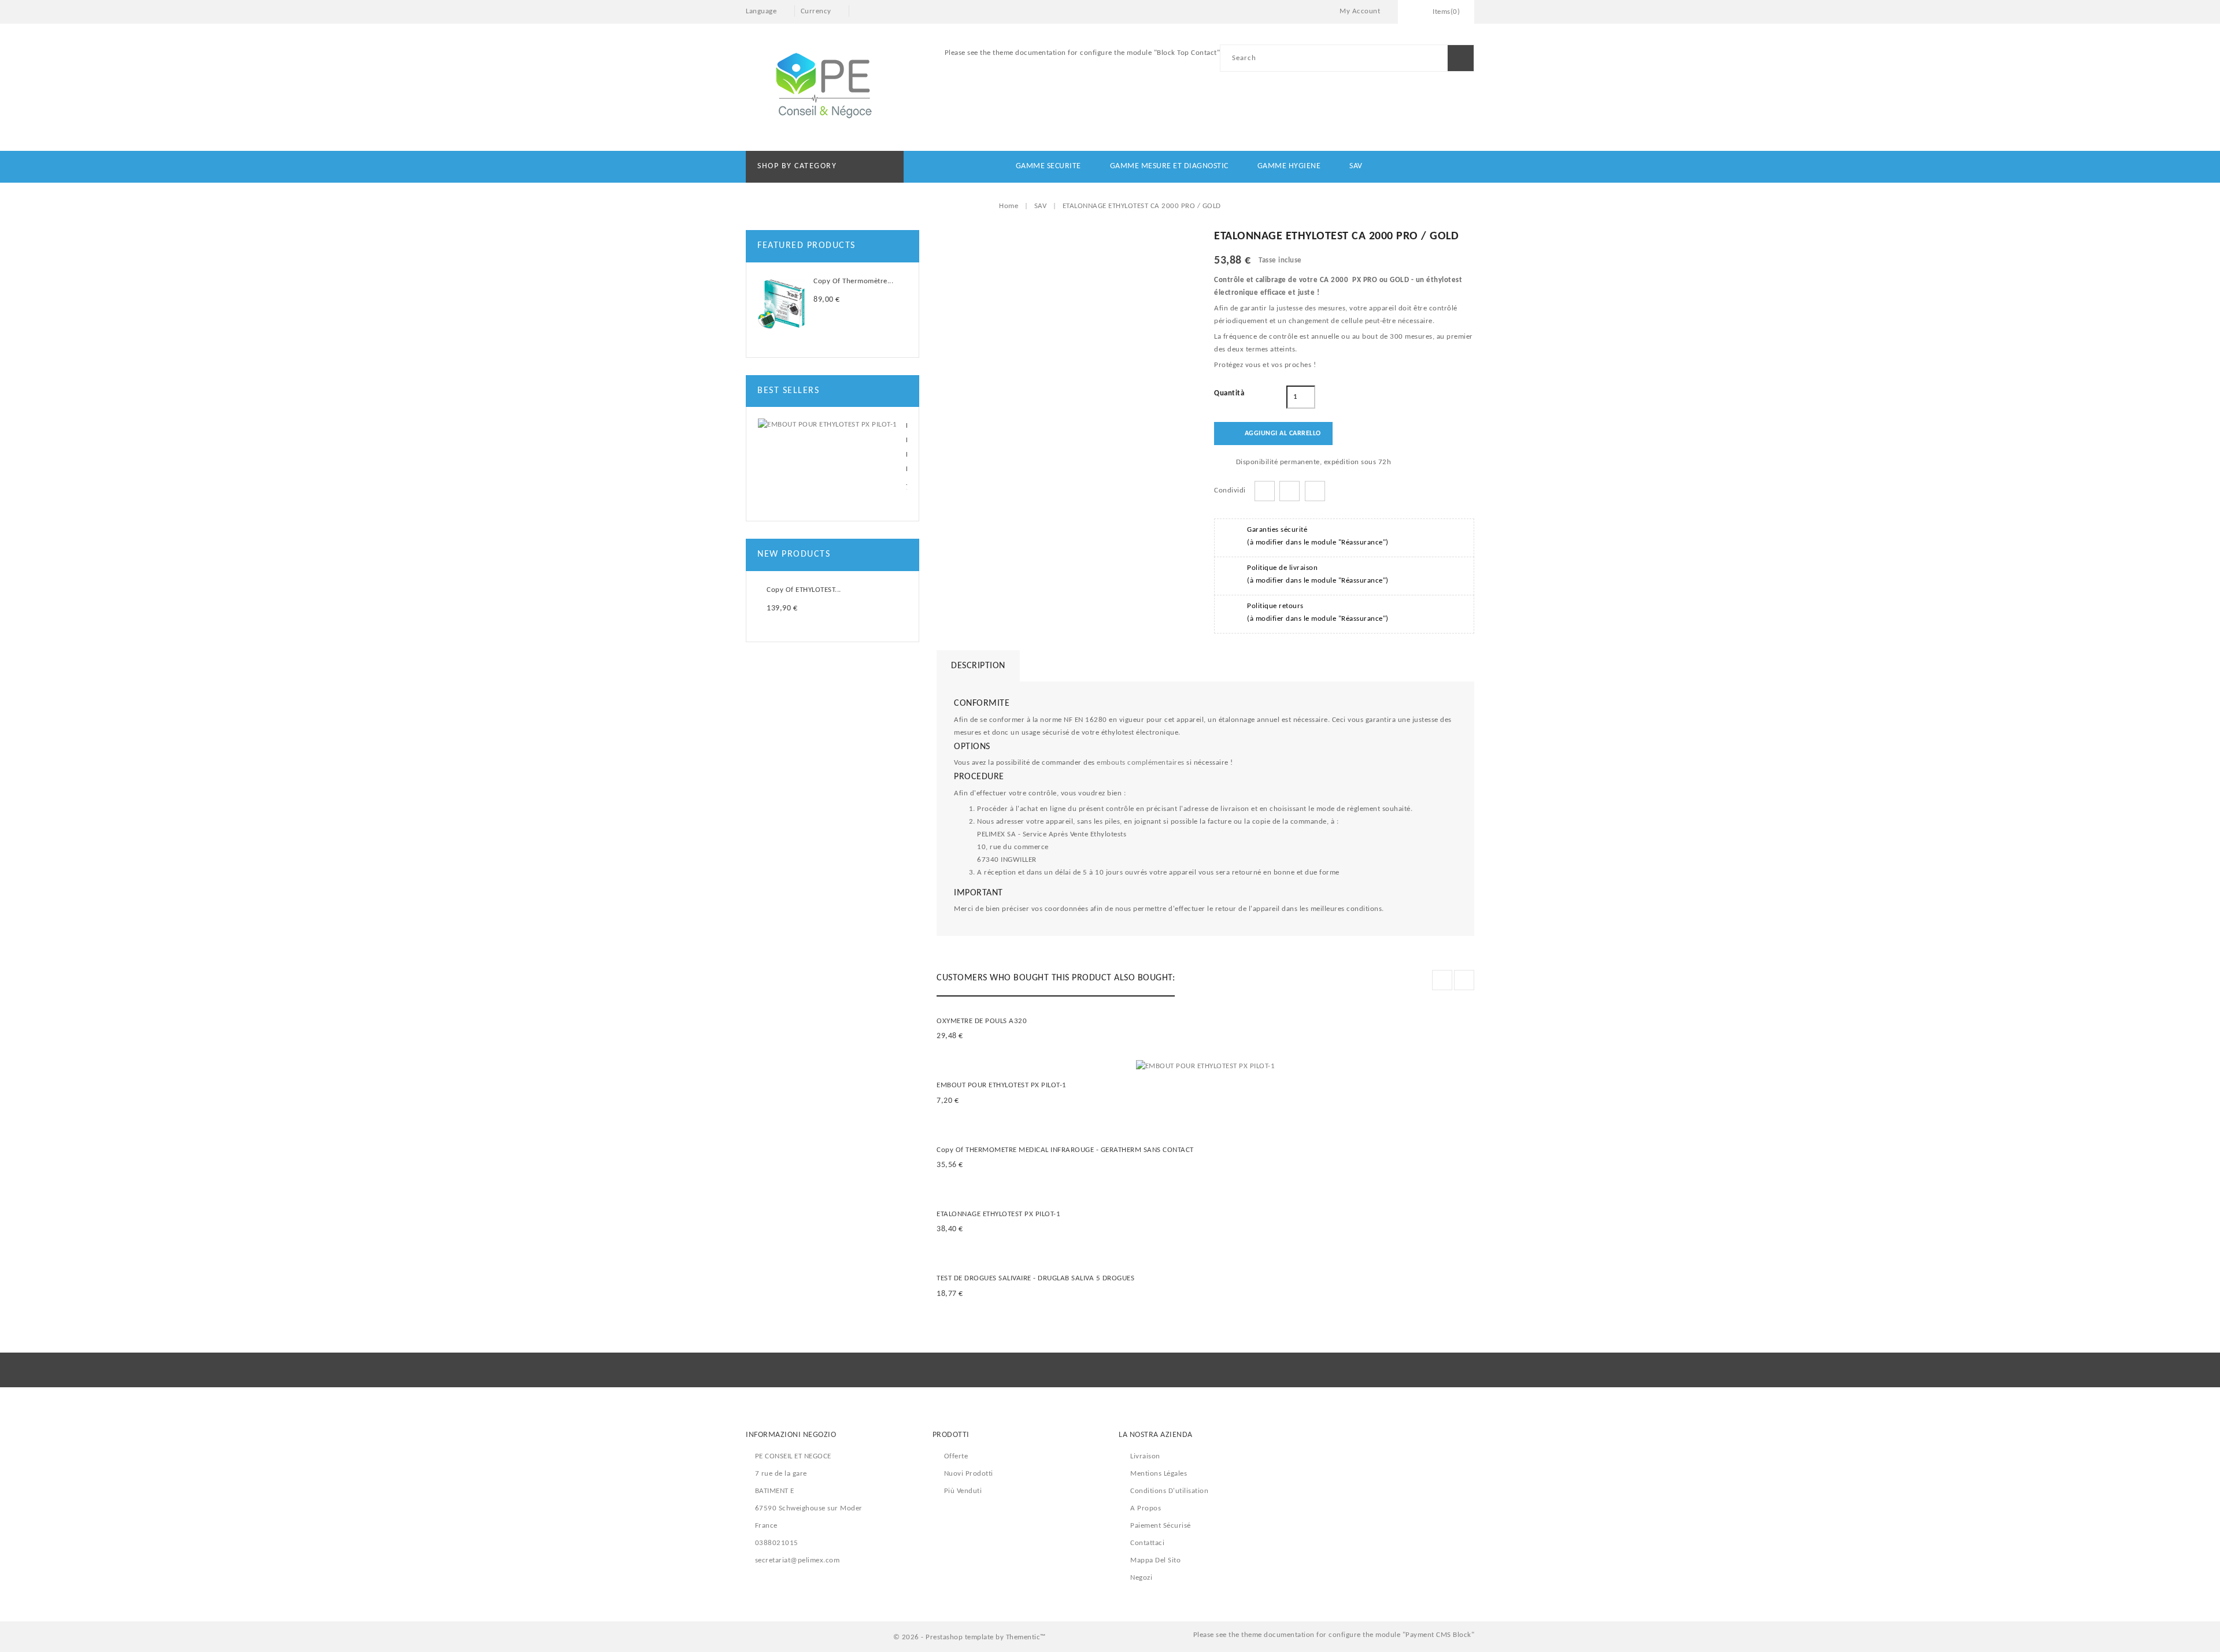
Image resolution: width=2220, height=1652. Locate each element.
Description (978, 666)
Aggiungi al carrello (1274, 434)
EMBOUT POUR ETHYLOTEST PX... (907, 447)
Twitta (1290, 491)
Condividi (1265, 491)
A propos (1146, 1508)
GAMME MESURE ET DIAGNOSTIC (1169, 166)
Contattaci (1147, 1543)
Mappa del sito (1155, 1560)
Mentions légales (1159, 1474)
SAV (1356, 166)
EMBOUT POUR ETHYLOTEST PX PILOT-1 (1002, 1085)
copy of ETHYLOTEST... (804, 590)
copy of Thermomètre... (853, 281)
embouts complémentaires (1141, 763)
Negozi (1141, 1578)
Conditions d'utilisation (1169, 1491)
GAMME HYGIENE (1289, 166)
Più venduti (963, 1491)
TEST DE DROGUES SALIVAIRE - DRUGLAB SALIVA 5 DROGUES (1035, 1278)
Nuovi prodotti (969, 1474)
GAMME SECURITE (1048, 166)
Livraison (1145, 1456)
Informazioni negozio (791, 1435)
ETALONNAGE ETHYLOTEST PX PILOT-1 (998, 1214)
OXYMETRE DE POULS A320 (982, 1021)
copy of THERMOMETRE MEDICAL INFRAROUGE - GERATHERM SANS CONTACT (1065, 1150)
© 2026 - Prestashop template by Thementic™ (970, 1637)
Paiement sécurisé (1161, 1526)
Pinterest (1315, 491)
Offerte (956, 1456)
